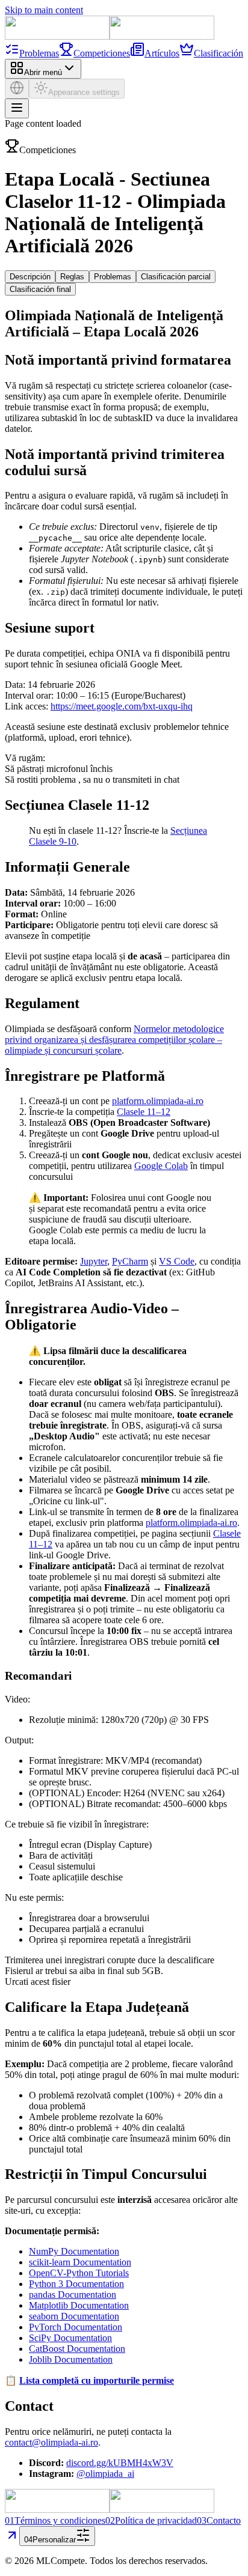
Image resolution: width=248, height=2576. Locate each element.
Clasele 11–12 (144, 1112)
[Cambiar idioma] (17, 89)
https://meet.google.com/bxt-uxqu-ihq (122, 706)
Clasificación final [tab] (40, 289)
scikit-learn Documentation (80, 2262)
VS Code (177, 1261)
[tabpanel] (124, 1393)
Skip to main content (44, 10)
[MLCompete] (110, 36)
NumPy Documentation (74, 2251)
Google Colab (161, 1166)
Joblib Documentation (71, 2359)
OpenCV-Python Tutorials (79, 2273)
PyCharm (130, 1261)
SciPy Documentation (70, 2338)
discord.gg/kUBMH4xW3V (120, 2463)
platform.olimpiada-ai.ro (158, 1101)
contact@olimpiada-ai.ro (51, 2442)
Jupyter (94, 1261)
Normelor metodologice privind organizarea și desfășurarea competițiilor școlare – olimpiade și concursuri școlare (114, 1040)
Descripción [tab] (30, 277)
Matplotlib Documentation (79, 2305)
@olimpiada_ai (105, 2474)
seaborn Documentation (74, 2316)
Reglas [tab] (72, 277)
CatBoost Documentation (77, 2349)
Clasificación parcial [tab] (176, 277)
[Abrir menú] (17, 108)
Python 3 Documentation (76, 2284)
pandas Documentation (73, 2295)
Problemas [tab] (113, 277)
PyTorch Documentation (76, 2327)
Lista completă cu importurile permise (97, 2380)
